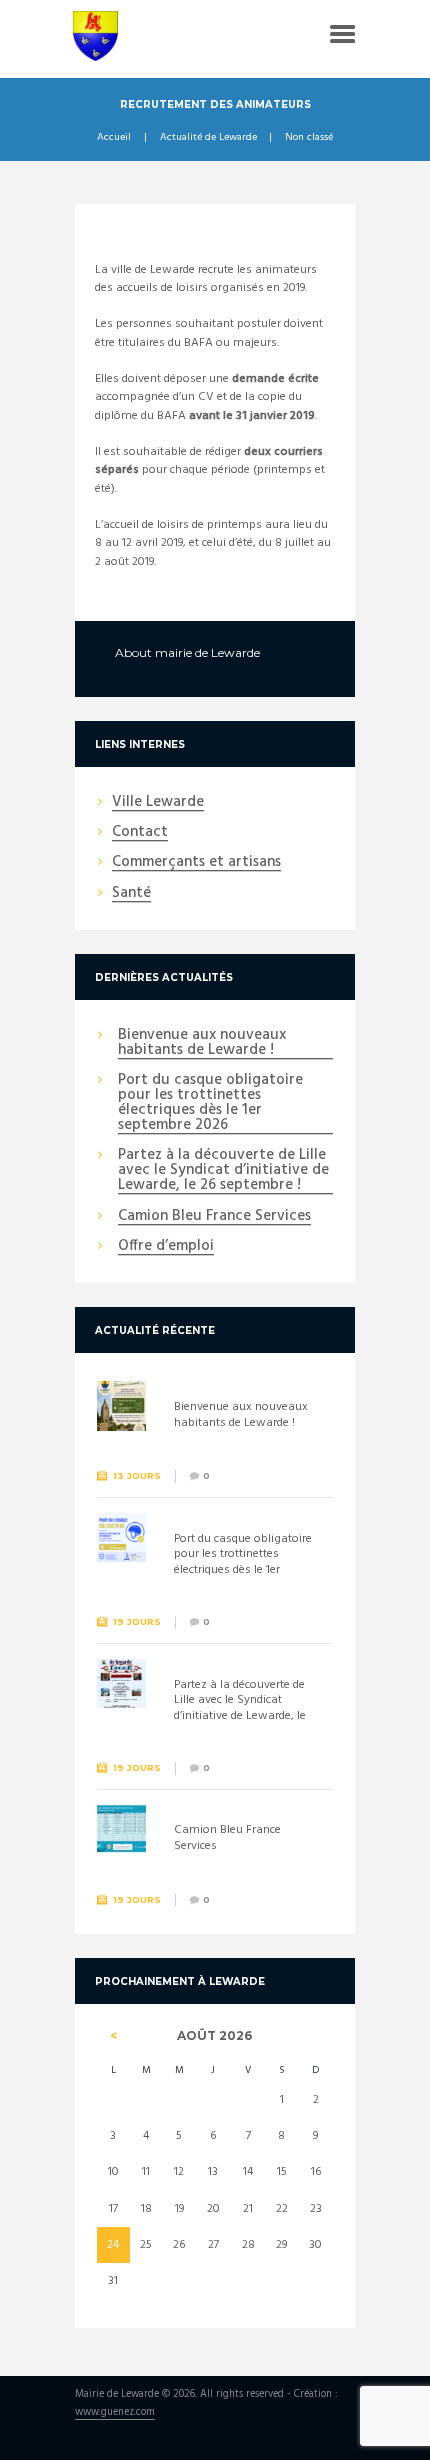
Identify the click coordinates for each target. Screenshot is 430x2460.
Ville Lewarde (158, 803)
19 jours (137, 1621)
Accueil (114, 138)
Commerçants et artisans (196, 863)
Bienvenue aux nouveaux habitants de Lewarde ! (202, 1043)
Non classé (309, 138)
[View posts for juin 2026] (113, 2036)
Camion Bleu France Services (214, 1217)
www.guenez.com (115, 2413)
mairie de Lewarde (207, 652)
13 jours (137, 1475)
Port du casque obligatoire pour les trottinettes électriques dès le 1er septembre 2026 (210, 1103)
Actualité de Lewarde (208, 138)
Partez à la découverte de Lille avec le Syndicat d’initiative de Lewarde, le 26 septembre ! (223, 1171)
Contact (140, 833)
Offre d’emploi (166, 1247)
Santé (131, 894)
